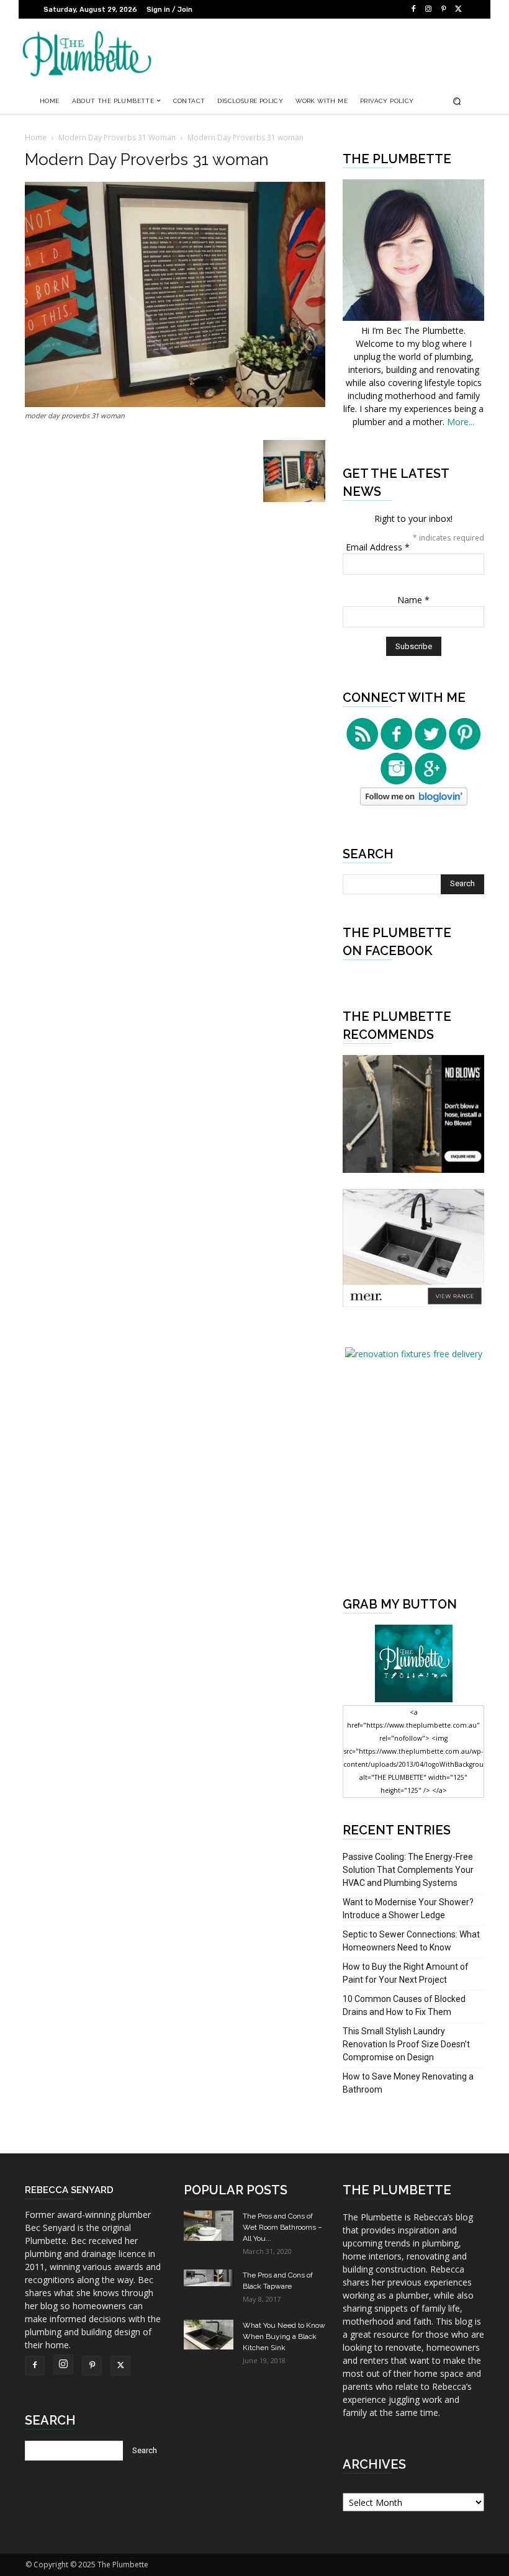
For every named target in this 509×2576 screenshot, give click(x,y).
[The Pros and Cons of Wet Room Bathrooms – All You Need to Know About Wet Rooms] (209, 2225)
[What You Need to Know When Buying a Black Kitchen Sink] (209, 2334)
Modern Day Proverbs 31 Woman (117, 137)
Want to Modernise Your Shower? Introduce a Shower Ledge (408, 1909)
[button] (457, 101)
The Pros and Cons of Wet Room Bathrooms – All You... (282, 2227)
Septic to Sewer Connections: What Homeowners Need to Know (411, 1941)
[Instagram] (428, 9)
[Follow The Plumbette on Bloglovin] (414, 802)
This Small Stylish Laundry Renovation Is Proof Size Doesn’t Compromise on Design (406, 2044)
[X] (458, 9)
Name (413, 600)
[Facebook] (413, 9)
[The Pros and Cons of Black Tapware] (209, 2278)
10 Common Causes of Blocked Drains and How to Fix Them (404, 2005)
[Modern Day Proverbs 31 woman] (175, 404)
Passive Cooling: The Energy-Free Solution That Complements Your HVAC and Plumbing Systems (408, 1870)
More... (461, 422)
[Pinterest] (443, 9)
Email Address (378, 547)
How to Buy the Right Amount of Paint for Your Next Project (406, 1973)
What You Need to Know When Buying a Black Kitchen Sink (284, 2336)
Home (36, 137)
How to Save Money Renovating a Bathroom (408, 2083)
